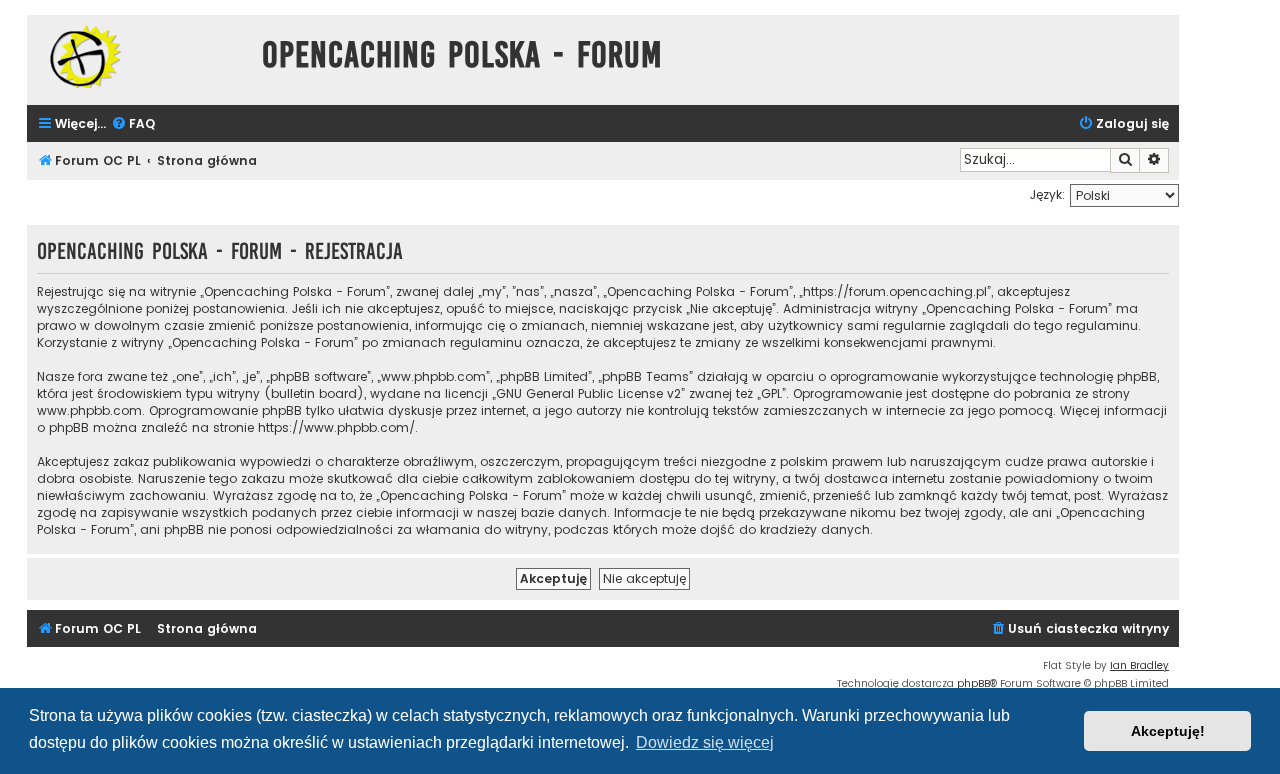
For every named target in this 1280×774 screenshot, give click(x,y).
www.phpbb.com (89, 410)
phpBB (973, 683)
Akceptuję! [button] (1168, 731)
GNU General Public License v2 (588, 393)
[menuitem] (133, 124)
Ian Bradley (1139, 665)
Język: (1047, 194)
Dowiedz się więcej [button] (705, 742)
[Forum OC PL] (139, 56)
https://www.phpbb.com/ (336, 427)
